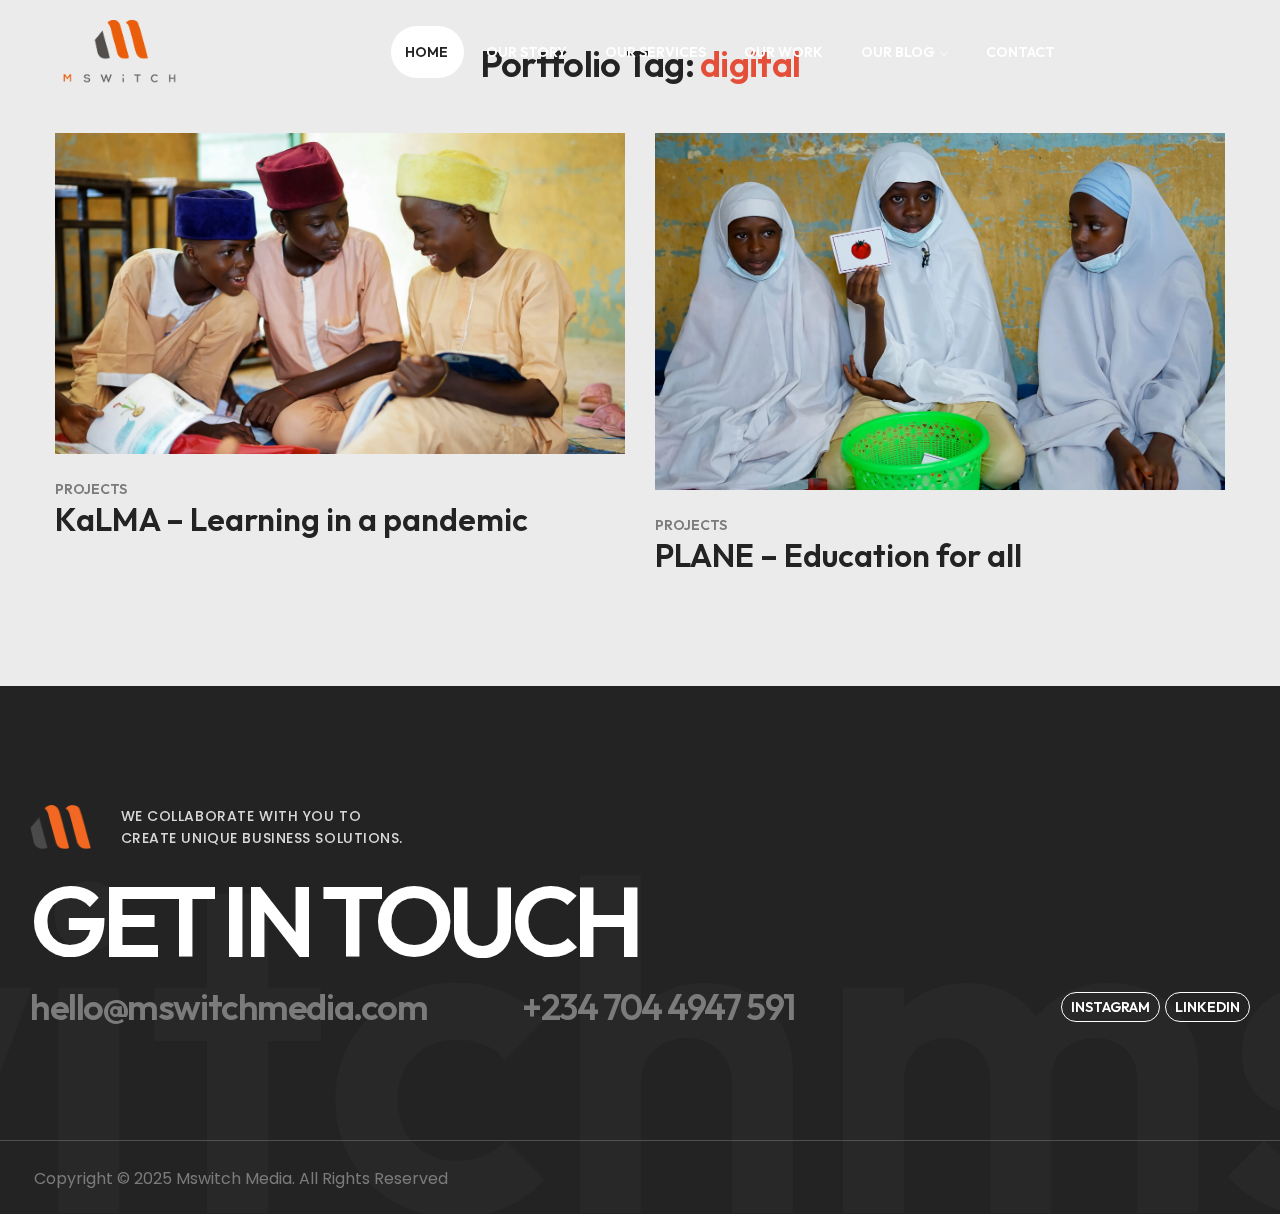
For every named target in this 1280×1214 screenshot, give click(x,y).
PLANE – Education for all (838, 555)
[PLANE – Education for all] (940, 311)
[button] (384, 921)
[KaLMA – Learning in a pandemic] (340, 293)
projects (91, 489)
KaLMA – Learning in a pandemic (291, 519)
